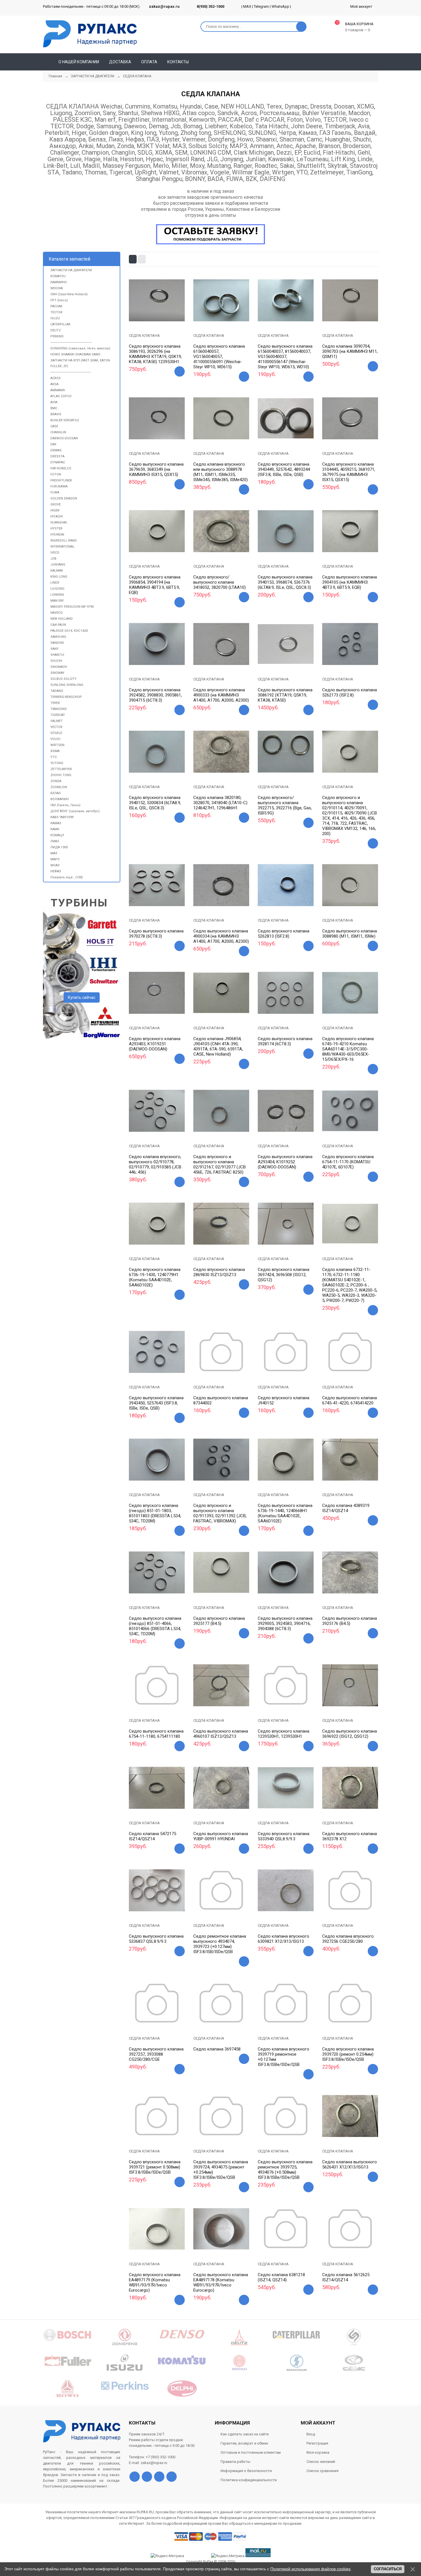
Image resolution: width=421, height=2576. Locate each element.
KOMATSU (58, 276)
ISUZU (55, 318)
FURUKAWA (59, 486)
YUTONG (57, 763)
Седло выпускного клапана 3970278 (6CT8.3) (156, 934)
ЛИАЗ (55, 841)
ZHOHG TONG (61, 775)
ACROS (56, 378)
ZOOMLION (59, 787)
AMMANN (58, 390)
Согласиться (388, 2569)
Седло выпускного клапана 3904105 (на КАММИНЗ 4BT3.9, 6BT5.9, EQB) (350, 582)
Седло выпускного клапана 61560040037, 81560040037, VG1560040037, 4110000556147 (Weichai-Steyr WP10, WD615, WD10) (285, 357)
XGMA (55, 751)
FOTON (56, 474)
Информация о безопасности (246, 2471)
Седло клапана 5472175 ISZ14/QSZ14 (153, 1836)
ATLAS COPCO (61, 396)
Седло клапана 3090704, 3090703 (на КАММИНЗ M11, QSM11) (350, 351)
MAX (247, 6)
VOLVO (55, 739)
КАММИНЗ (59, 282)
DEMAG (56, 450)
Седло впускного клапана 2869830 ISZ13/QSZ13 (219, 1272)
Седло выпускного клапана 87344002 (221, 1400)
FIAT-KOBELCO (61, 468)
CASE (54, 426)
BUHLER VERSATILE (65, 420)
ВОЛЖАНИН (60, 799)
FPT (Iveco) (59, 300)
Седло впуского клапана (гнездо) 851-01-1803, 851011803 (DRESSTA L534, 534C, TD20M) (155, 1513)
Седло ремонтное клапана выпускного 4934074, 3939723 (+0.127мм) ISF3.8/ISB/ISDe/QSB (220, 1944)
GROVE (56, 504)
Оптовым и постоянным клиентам (251, 2452)
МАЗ (54, 853)
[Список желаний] (365, 62)
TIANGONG (59, 709)
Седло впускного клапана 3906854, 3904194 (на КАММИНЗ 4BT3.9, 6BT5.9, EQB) (155, 585)
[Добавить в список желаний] (150, 317)
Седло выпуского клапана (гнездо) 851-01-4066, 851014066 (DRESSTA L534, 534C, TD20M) (155, 1626)
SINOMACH (59, 667)
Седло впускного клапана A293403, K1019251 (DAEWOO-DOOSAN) (155, 1044)
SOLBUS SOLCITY (63, 679)
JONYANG (58, 565)
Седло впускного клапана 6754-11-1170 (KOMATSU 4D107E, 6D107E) (348, 1162)
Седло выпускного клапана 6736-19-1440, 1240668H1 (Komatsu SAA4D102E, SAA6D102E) (285, 1513)
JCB (53, 559)
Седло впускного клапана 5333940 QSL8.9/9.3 (284, 1836)
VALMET (57, 721)
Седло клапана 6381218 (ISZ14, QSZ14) (281, 2277)
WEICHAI (57, 288)
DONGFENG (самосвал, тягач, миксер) (80, 348)
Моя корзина (318, 2452)
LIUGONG (57, 589)
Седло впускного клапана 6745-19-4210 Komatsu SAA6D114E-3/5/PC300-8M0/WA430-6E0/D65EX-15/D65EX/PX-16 (348, 1049)
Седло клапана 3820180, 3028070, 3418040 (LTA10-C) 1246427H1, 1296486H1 (220, 803)
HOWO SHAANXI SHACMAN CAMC (75, 354)
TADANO (57, 691)
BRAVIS (56, 414)
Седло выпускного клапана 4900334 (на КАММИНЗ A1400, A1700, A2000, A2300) (221, 936)
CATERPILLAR (60, 324)
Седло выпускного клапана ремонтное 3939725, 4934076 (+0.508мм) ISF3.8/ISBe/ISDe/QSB (285, 2170)
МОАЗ (55, 865)
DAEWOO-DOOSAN (64, 438)
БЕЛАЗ (56, 793)
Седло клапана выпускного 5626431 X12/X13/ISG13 (350, 2164)
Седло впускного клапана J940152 (284, 1400)
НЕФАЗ (56, 871)
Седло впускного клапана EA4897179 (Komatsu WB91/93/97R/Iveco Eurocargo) (155, 2282)
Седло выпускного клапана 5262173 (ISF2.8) (350, 692)
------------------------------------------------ (71, 342)
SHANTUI (57, 655)
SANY (55, 649)
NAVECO (57, 613)
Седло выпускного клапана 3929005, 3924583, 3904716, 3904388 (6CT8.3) (285, 1623)
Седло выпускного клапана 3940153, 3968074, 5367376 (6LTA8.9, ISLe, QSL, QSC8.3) (285, 582)
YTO (54, 757)
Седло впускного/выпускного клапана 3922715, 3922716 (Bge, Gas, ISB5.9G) (285, 805)
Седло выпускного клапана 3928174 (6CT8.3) (285, 1041)
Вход (311, 2434)
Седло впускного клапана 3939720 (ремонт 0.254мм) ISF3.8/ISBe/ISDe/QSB (348, 2054)
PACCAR (56, 306)
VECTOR (56, 727)
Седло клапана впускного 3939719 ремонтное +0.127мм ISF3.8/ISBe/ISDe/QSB (284, 2057)
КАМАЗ (56, 823)
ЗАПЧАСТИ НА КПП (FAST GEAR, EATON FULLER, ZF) (80, 363)
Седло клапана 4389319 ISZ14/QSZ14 (346, 1508)
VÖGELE (56, 733)
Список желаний (321, 2462)
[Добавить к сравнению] (164, 318)
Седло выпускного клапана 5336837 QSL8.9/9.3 (156, 1939)
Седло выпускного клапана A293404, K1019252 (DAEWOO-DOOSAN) (285, 1162)
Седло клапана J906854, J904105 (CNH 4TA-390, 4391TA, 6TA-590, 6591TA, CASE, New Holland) (218, 1046)
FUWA (55, 492)
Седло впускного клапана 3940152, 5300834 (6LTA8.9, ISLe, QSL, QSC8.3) (155, 803)
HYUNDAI (57, 535)
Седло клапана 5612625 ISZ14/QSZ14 (346, 2277)
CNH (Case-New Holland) (69, 294)
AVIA (54, 402)
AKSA (54, 384)
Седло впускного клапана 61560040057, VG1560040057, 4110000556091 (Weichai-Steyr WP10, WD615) (219, 357)
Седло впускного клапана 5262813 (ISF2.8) (284, 934)
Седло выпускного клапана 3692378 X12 (350, 1836)
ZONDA (56, 781)
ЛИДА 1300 (59, 847)
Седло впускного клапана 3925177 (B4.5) (219, 1621)
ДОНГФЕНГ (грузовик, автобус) (75, 811)
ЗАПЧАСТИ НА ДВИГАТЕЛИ (71, 270)
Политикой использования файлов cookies (310, 2569)
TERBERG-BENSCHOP (66, 697)
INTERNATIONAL (62, 547)
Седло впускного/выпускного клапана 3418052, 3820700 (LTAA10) (220, 582)
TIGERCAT (58, 715)
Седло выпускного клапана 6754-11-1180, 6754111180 (156, 1734)
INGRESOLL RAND (64, 541)
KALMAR (57, 571)
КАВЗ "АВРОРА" (62, 817)
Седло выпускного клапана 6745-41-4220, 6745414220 (350, 1400)
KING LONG (59, 577)
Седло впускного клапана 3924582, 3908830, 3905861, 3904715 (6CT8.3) (155, 695)
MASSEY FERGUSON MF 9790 (72, 607)
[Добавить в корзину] (180, 371)
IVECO (55, 553)
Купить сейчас (82, 997)
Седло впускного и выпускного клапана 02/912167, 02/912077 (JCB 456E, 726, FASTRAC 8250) (220, 1164)
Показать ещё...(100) (67, 877)
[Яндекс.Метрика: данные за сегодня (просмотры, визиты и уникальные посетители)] (228, 2556)
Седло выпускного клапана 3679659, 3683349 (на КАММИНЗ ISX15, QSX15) (156, 469)
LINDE (55, 583)
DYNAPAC (58, 462)
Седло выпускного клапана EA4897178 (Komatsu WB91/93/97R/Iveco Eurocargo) (221, 2282)
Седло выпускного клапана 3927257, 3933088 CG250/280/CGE (156, 2054)
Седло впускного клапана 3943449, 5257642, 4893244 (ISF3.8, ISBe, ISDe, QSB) (284, 469)
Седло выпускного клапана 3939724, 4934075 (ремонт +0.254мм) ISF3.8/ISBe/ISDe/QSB (221, 2170)
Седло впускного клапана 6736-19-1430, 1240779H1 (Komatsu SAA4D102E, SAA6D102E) (155, 1277)
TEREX (55, 703)
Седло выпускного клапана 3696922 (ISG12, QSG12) (350, 1734)
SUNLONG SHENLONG (67, 685)
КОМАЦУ (57, 835)
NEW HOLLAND (62, 619)
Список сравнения (322, 2471)
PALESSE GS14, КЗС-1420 (69, 631)
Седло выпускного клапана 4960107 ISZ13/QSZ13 (221, 1734)
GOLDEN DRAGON (64, 498)
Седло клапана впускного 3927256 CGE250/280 (348, 1939)
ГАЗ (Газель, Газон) (65, 805)
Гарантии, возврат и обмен (244, 2443)
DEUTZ (56, 330)
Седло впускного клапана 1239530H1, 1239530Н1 (284, 1734)
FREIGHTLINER (61, 480)
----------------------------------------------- (71, 372)
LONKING (57, 595)
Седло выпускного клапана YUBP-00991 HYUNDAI (221, 1836)
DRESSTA (57, 456)
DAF (53, 444)
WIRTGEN (57, 745)
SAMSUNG (58, 637)
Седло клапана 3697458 (217, 2049)
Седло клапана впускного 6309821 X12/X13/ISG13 (284, 1939)
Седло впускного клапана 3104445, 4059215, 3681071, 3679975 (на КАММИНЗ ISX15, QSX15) (349, 472)
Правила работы (235, 2462)
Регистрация (317, 2443)
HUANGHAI (59, 523)
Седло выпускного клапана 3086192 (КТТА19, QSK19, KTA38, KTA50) (285, 695)
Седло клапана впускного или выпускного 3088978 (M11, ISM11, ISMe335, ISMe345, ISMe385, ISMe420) (221, 472)
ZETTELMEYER (61, 769)
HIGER (55, 510)
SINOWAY (57, 673)
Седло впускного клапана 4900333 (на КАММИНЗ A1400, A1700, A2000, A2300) (221, 695)
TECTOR (56, 312)
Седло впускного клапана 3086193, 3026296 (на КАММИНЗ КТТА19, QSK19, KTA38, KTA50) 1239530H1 (155, 354)
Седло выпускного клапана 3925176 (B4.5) (350, 1621)
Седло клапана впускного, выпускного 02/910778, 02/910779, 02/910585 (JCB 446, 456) (155, 1164)
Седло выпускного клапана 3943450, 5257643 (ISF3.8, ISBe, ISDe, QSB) (156, 1403)
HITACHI (57, 516)
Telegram (261, 6)
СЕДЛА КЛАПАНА (144, 335)
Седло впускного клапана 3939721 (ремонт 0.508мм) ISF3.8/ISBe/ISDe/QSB (155, 2167)
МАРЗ (55, 859)
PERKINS (57, 336)
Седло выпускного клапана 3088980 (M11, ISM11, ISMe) (350, 934)
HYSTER (56, 529)
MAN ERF (57, 601)
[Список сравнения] (376, 62)
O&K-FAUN (58, 625)
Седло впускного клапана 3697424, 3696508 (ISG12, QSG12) (284, 1275)
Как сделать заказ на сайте (245, 2434)
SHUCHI (56, 661)
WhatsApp (280, 6)
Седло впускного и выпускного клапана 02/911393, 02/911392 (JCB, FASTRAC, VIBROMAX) (220, 1513)
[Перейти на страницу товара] (157, 300)
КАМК (55, 829)
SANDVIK (57, 643)
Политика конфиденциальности (249, 2480)
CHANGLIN (58, 432)
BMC (54, 408)
